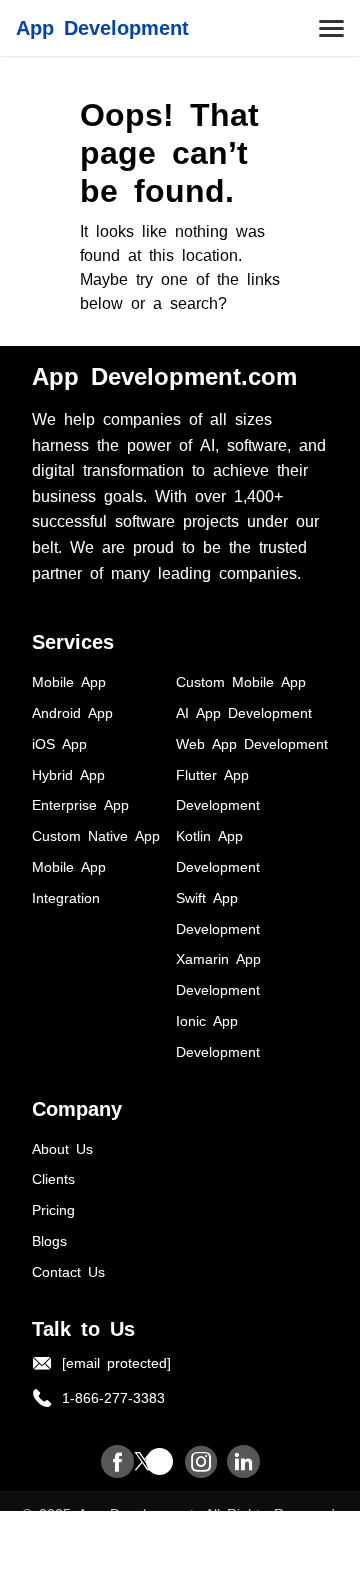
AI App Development (244, 712)
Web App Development (252, 743)
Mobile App (69, 681)
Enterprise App (80, 804)
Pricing (53, 1209)
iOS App (59, 743)
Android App (72, 712)
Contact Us (68, 1271)
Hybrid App (68, 774)
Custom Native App (96, 835)
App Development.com (164, 374)
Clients (53, 1178)
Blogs (49, 1240)
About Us (62, 1148)
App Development (102, 26)
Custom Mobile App (241, 681)
